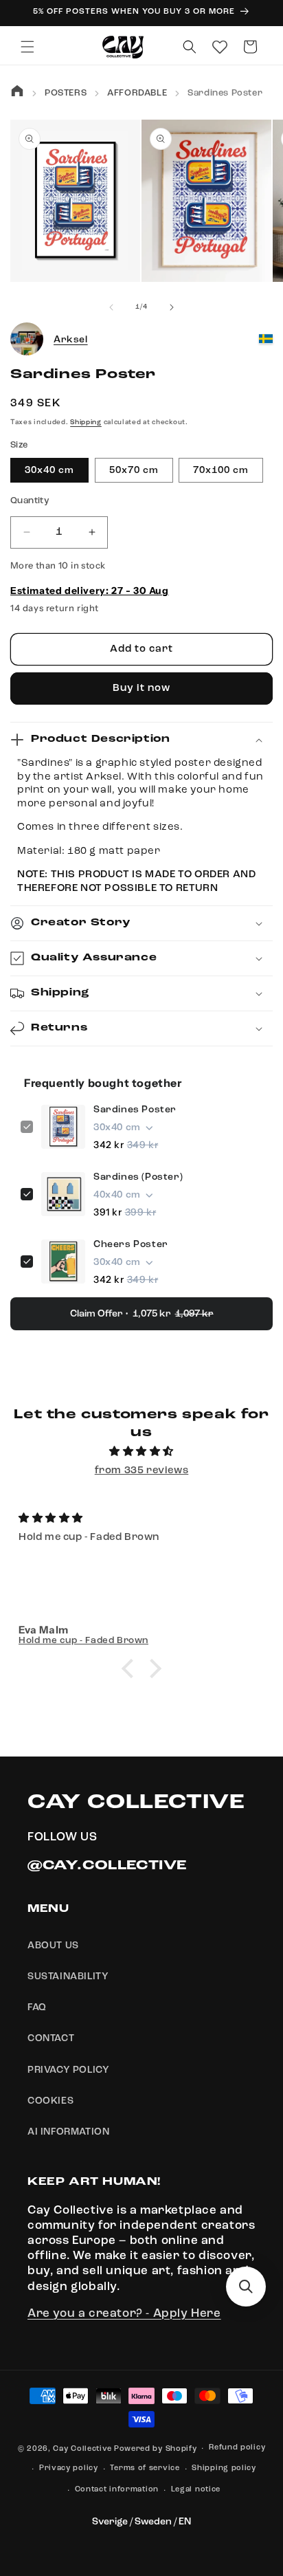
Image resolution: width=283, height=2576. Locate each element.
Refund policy (237, 2448)
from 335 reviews (142, 1471)
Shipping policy (224, 2468)
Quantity (30, 501)
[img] (141, 1452)
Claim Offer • (142, 1314)
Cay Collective (82, 2449)
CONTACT (51, 2038)
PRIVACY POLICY (68, 2070)
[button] (27, 47)
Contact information (117, 2490)
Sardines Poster (135, 1110)
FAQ (37, 2007)
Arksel (71, 340)
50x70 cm (134, 470)
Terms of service (145, 2468)
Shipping (86, 422)
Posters (66, 93)
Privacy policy (69, 2468)
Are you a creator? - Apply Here (124, 2314)
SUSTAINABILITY (68, 1977)
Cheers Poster (131, 1244)
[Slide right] (172, 307)
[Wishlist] (220, 47)
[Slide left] (111, 307)
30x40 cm (49, 470)
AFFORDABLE (137, 93)
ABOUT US (53, 1946)
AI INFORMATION (68, 2132)
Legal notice (196, 2490)
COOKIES (50, 2101)
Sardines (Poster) (138, 1177)
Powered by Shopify (156, 2449)
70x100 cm (221, 470)
